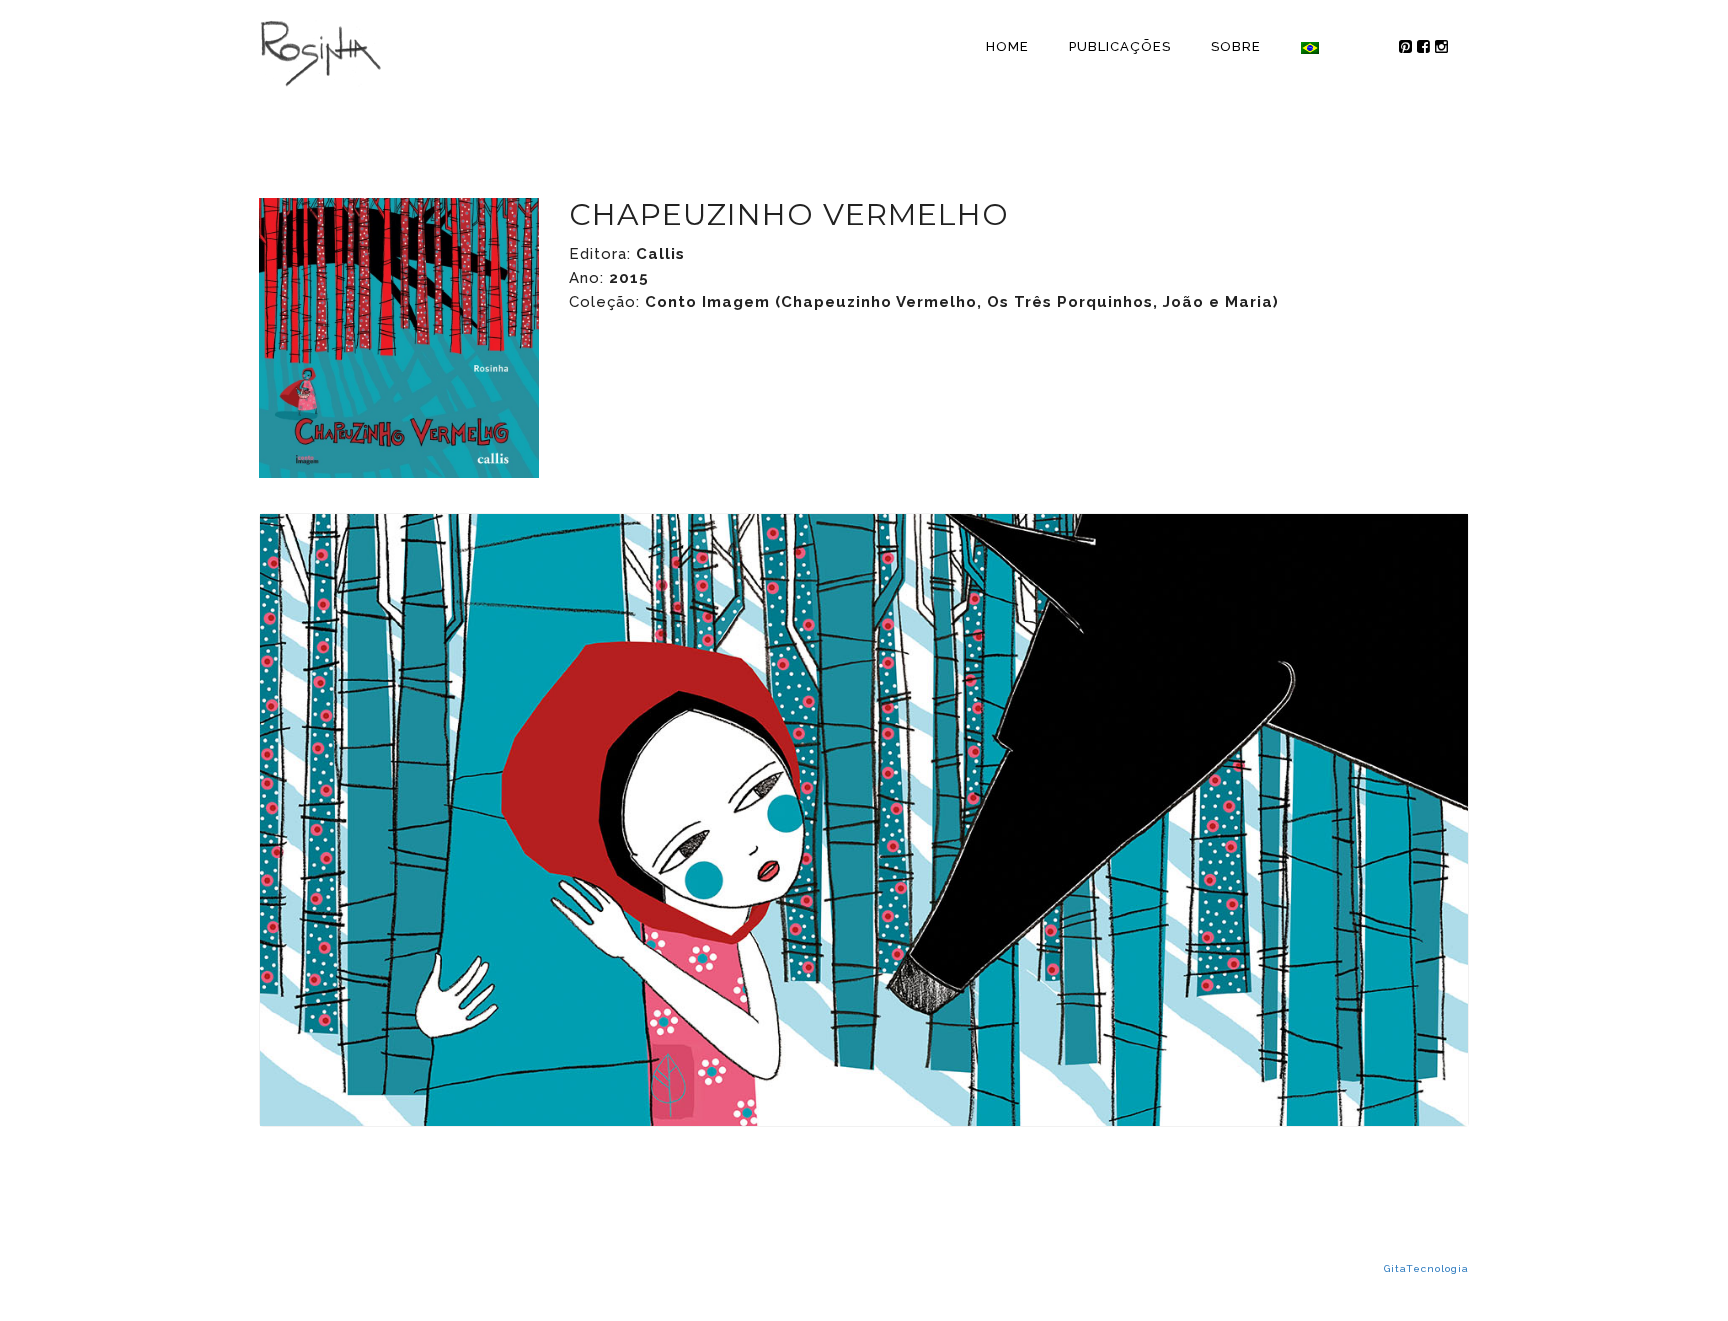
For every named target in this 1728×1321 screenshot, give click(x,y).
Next (1498, 820)
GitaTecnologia (1426, 1268)
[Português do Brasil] (1310, 47)
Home (1007, 46)
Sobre (1236, 46)
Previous (230, 820)
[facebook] (1424, 47)
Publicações (1120, 46)
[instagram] (1451, 47)
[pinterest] (1397, 47)
